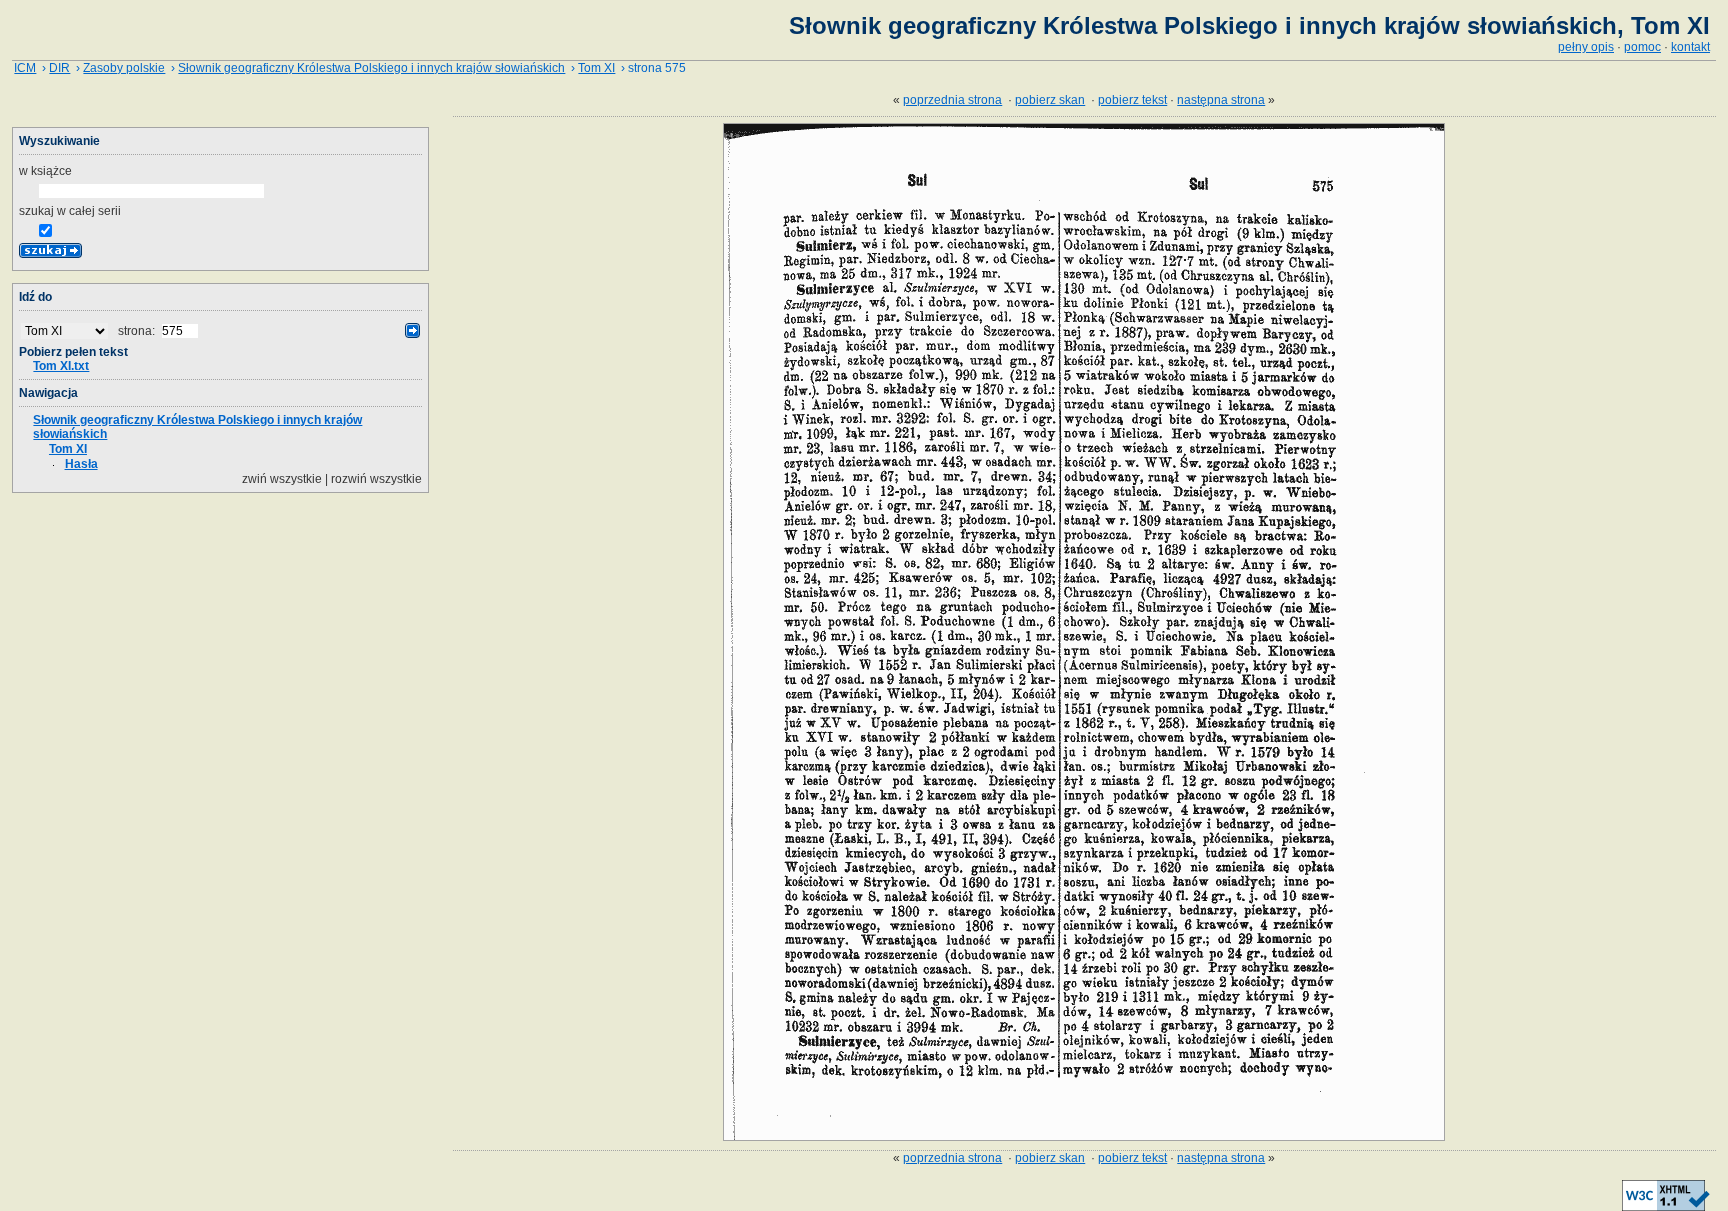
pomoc (1642, 47)
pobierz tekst (1132, 100)
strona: (138, 331)
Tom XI (596, 68)
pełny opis (1586, 47)
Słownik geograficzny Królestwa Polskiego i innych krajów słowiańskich (371, 68)
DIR (59, 68)
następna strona (1221, 100)
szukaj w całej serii (70, 211)
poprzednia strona (952, 100)
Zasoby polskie (124, 68)
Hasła (81, 464)
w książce (45, 171)
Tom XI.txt (61, 366)
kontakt (1690, 47)
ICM (25, 68)
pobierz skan (1050, 100)
